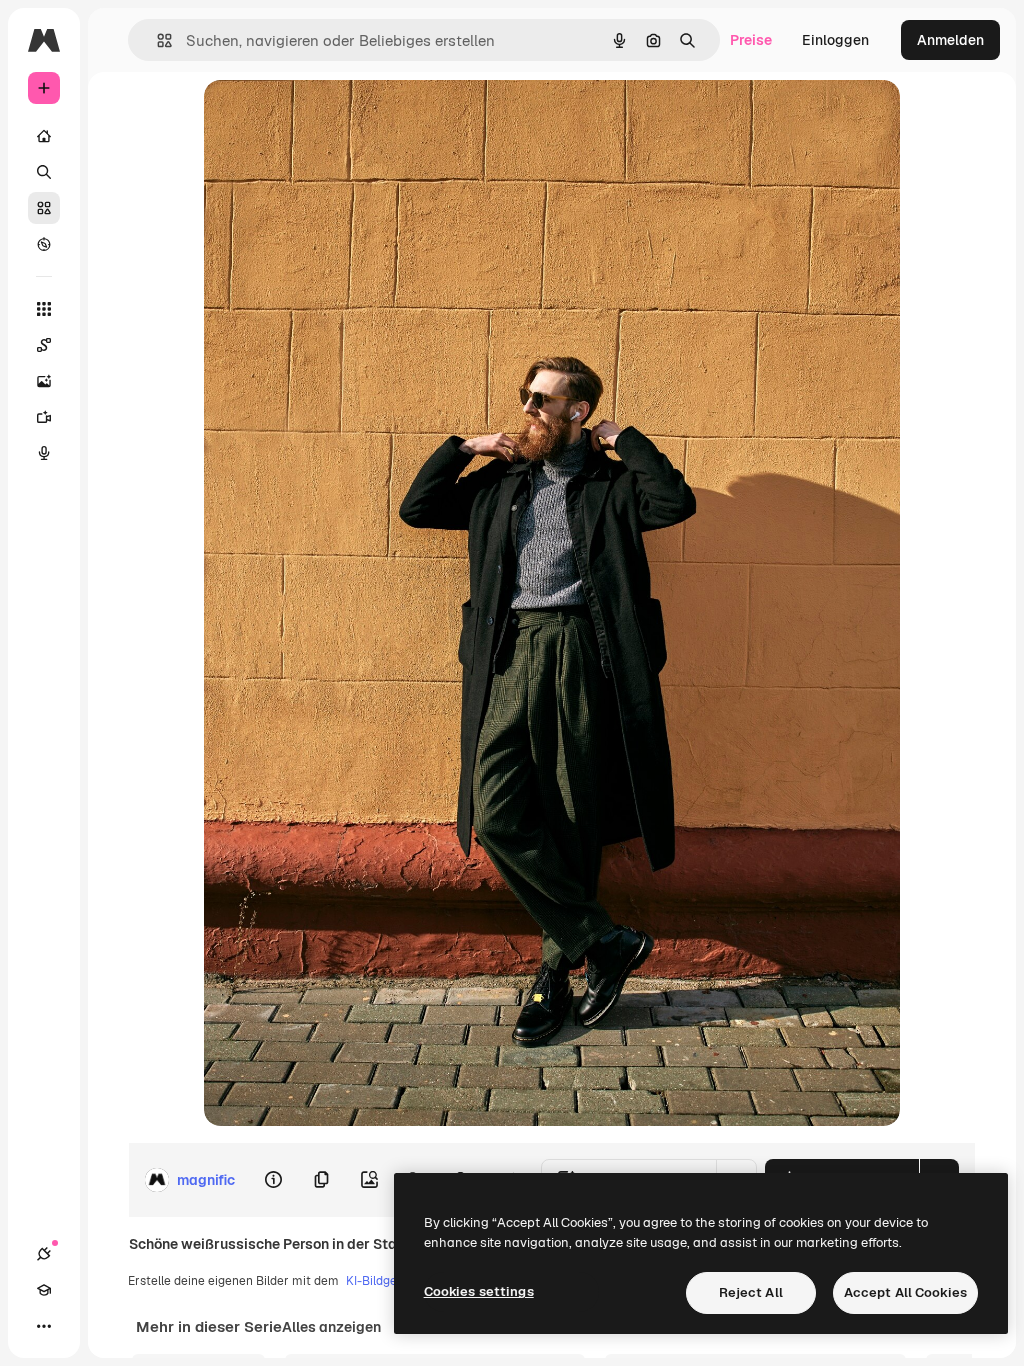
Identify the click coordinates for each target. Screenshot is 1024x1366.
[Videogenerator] (44, 417)
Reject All (751, 1292)
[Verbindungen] (44, 1254)
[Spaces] (44, 345)
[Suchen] (44, 172)
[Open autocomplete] (156, 40)
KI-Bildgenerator (393, 1281)
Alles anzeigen (331, 1327)
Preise (751, 40)
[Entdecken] (44, 244)
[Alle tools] (44, 309)
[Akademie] (44, 1290)
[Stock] (44, 208)
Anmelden (950, 40)
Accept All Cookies (905, 1292)
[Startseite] (44, 136)
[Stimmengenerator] (44, 453)
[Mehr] (44, 1326)
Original (332, 117)
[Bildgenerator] (44, 381)
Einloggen (835, 40)
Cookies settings (479, 1291)
